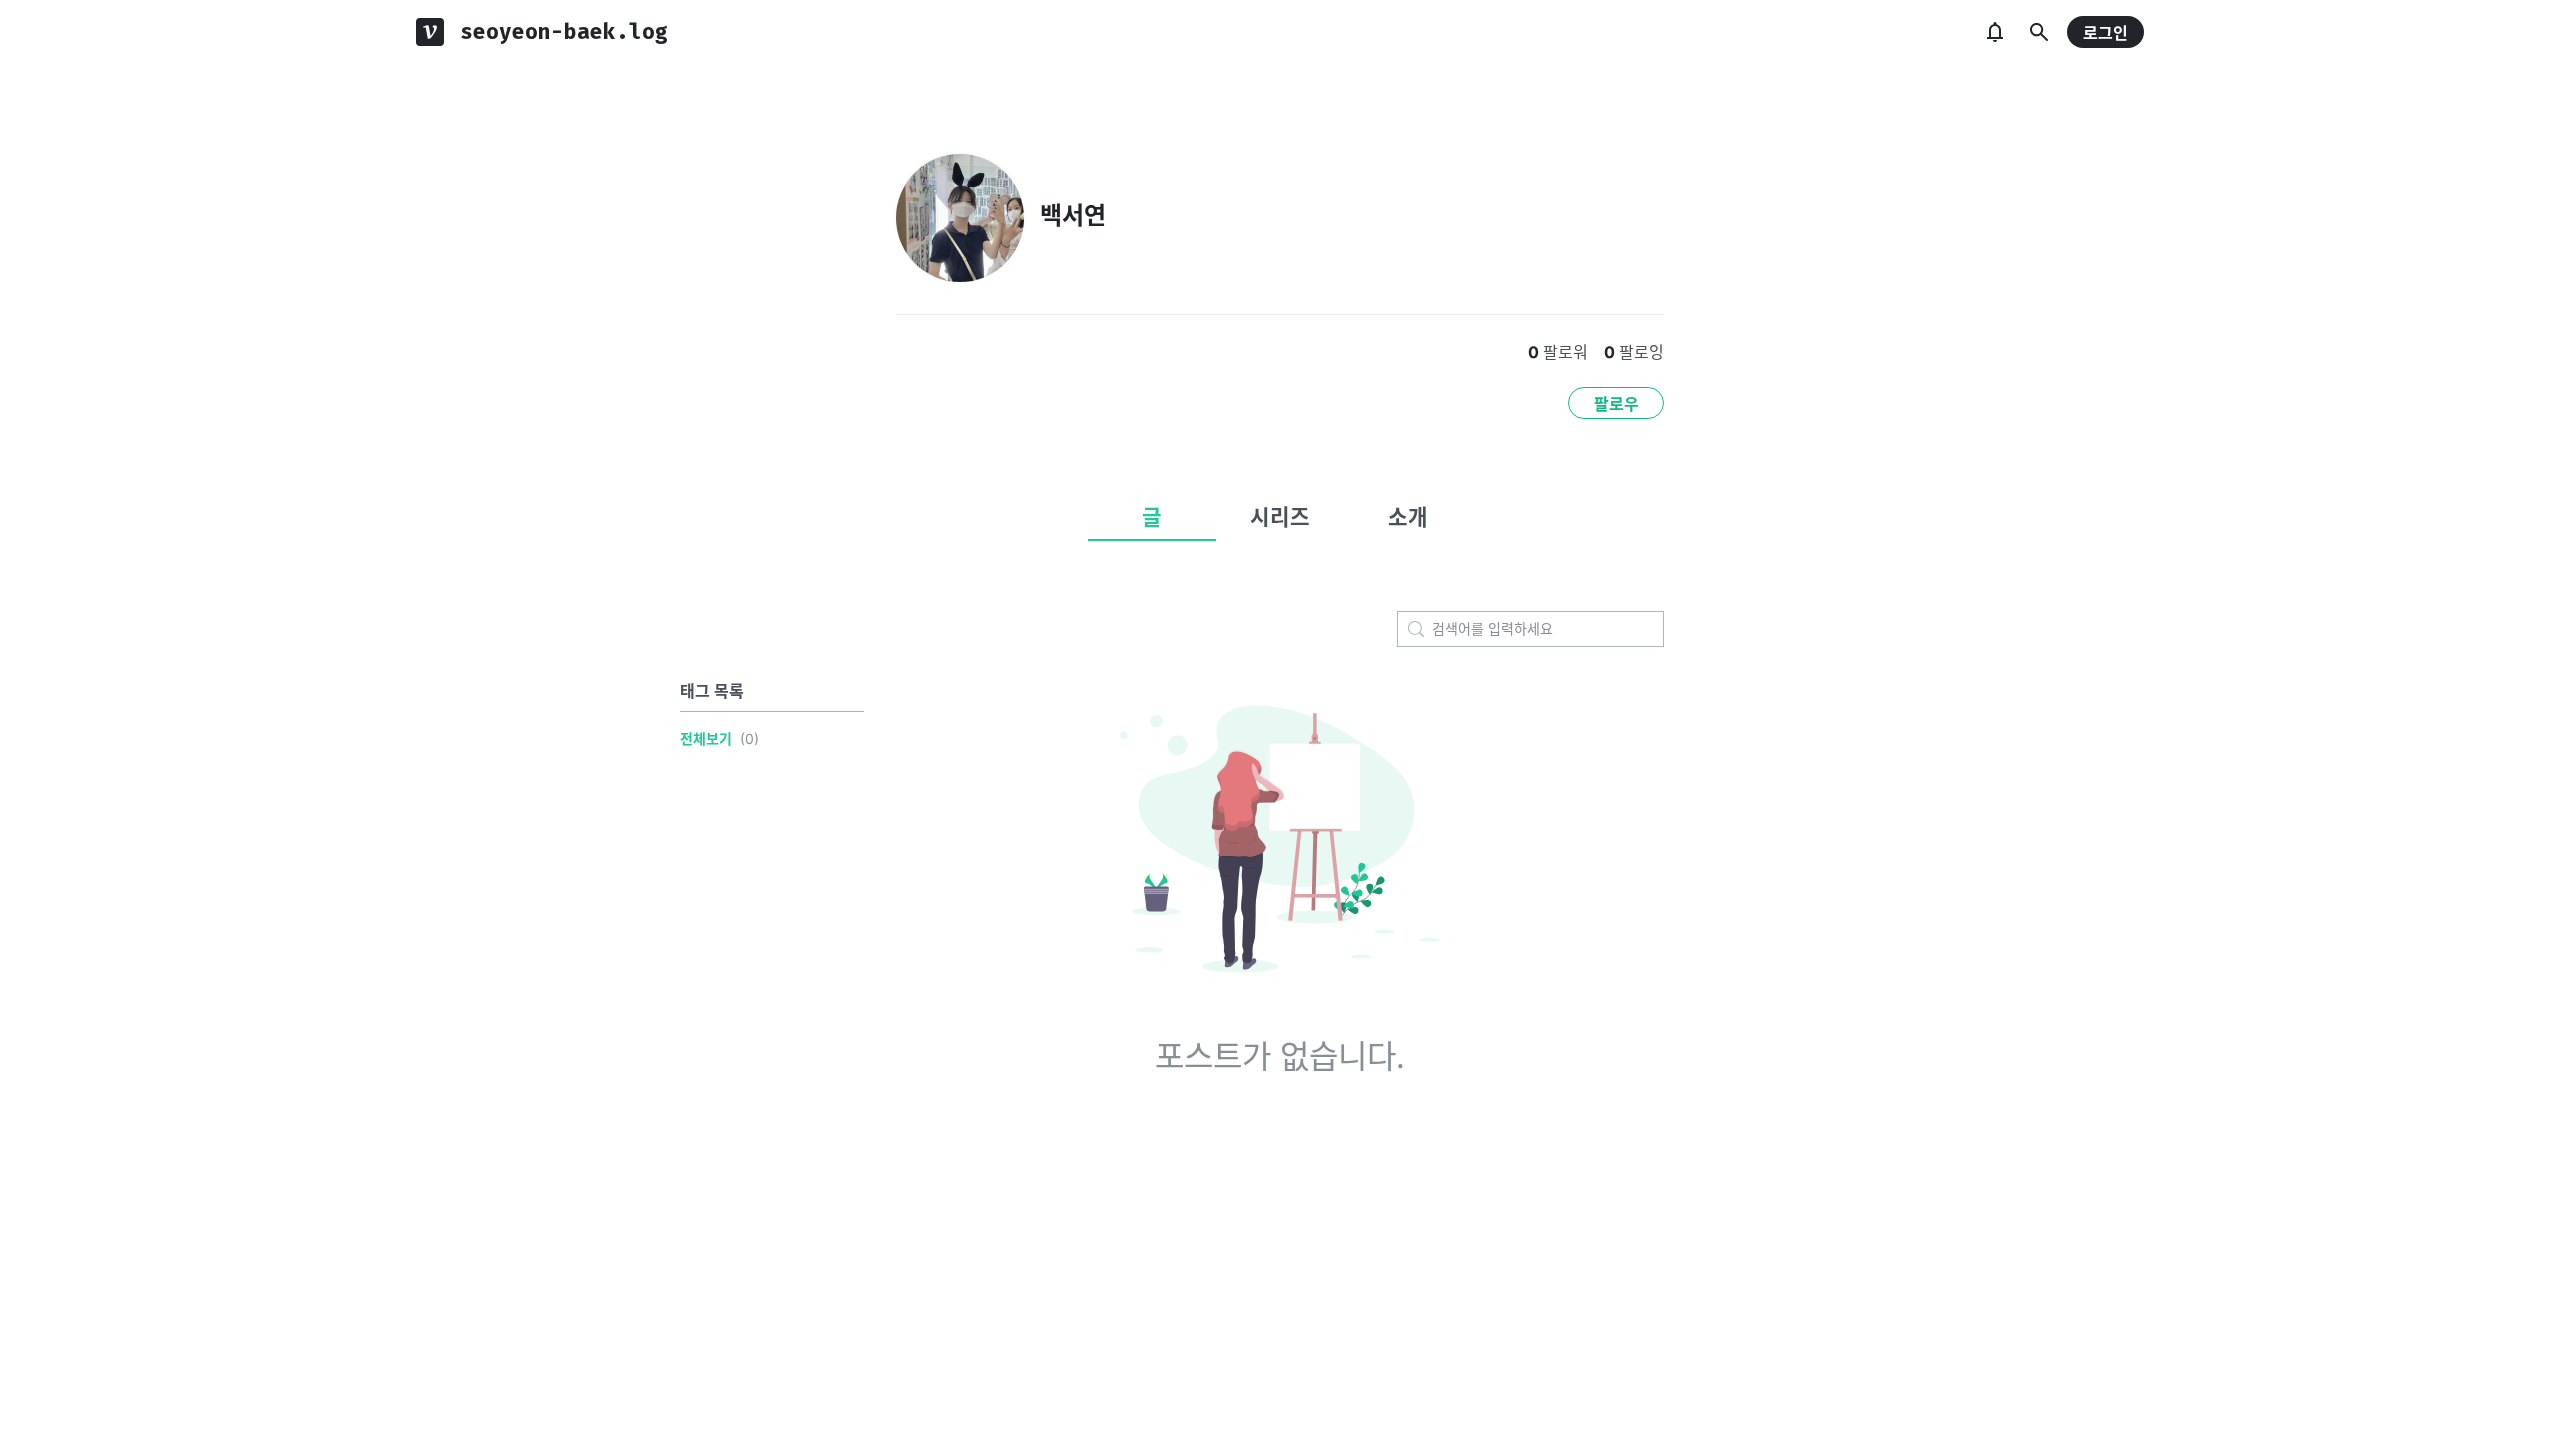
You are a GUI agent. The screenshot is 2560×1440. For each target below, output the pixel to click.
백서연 (1073, 215)
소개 (1408, 517)
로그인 (2105, 33)
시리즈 (1280, 517)
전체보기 (706, 738)
